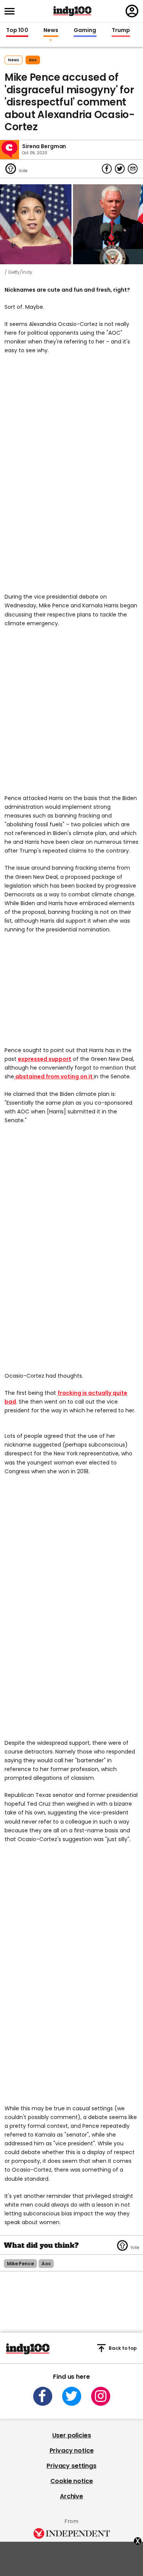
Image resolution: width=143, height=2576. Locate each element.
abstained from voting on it (54, 1076)
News (51, 30)
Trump (121, 30)
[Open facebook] (43, 2396)
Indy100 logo (72, 11)
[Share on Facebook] (107, 169)
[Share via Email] (133, 169)
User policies (72, 2435)
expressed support (45, 1059)
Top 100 (17, 30)
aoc (33, 60)
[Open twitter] (72, 2396)
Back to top (123, 2348)
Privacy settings (71, 2466)
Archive (71, 2496)
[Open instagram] (101, 2396)
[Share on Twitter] (120, 169)
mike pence (20, 2264)
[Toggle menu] (12, 11)
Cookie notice (72, 2481)
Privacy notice (72, 2451)
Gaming (85, 30)
